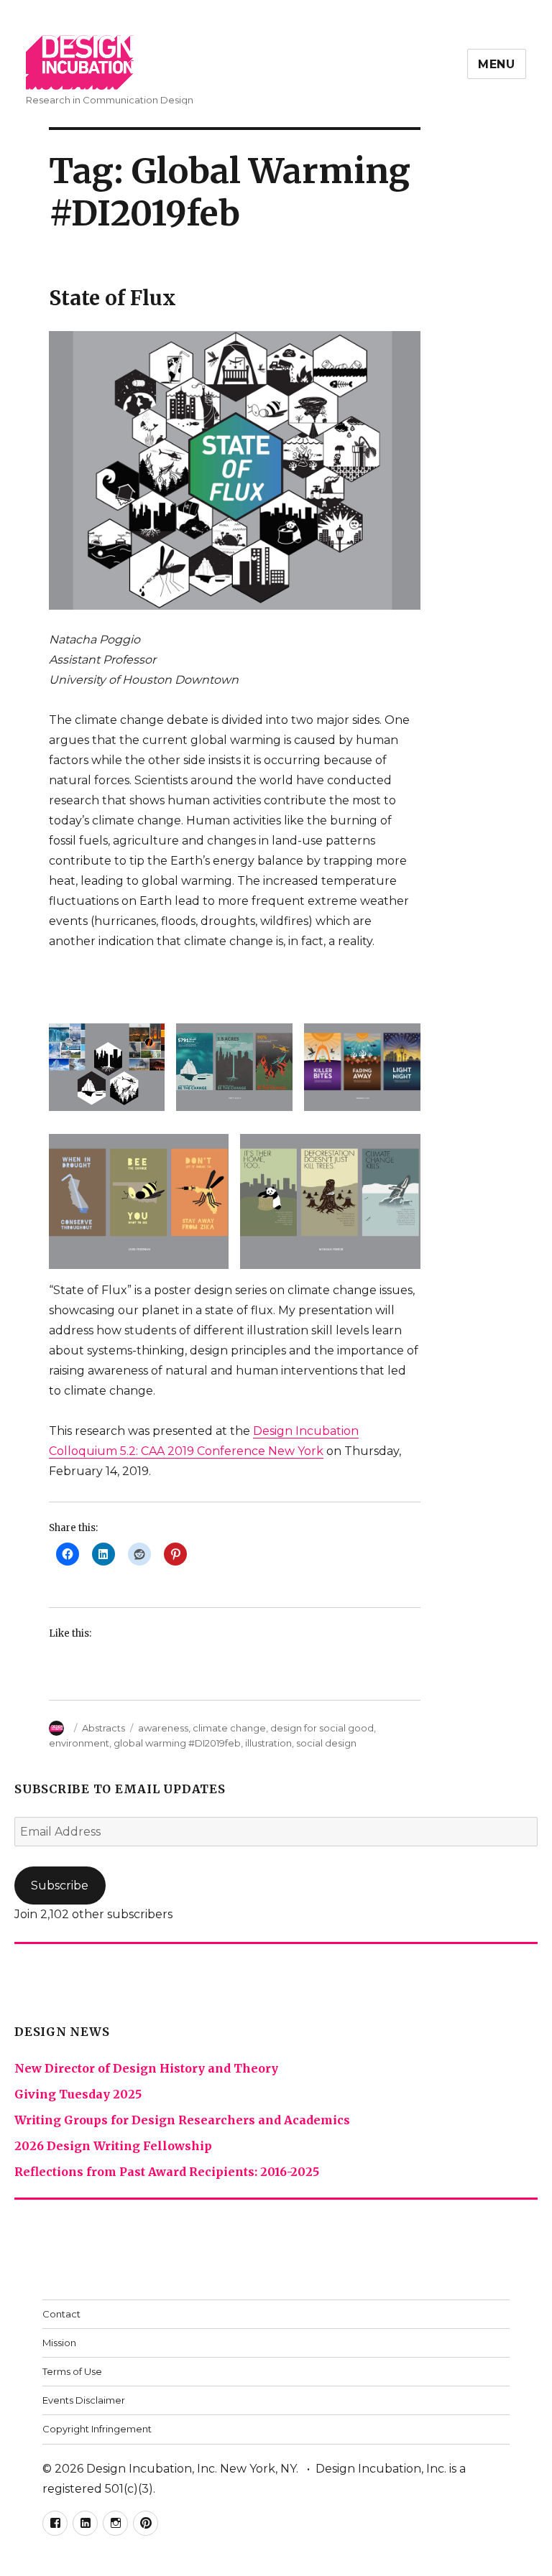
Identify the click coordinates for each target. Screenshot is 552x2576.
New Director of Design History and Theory (146, 2068)
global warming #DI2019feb (177, 1743)
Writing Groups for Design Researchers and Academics (182, 2120)
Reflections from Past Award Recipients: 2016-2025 (167, 2172)
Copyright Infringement (97, 2429)
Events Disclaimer (84, 2400)
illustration (268, 1743)
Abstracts (103, 1728)
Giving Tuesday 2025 (78, 2094)
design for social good (322, 1728)
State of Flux (112, 298)
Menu (497, 64)
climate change (229, 1728)
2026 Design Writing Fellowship (113, 2146)
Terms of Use (72, 2371)
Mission (59, 2343)
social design (326, 1743)
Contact (61, 2314)
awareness (163, 1728)
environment (79, 1743)
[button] (107, 1061)
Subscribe (60, 1885)
